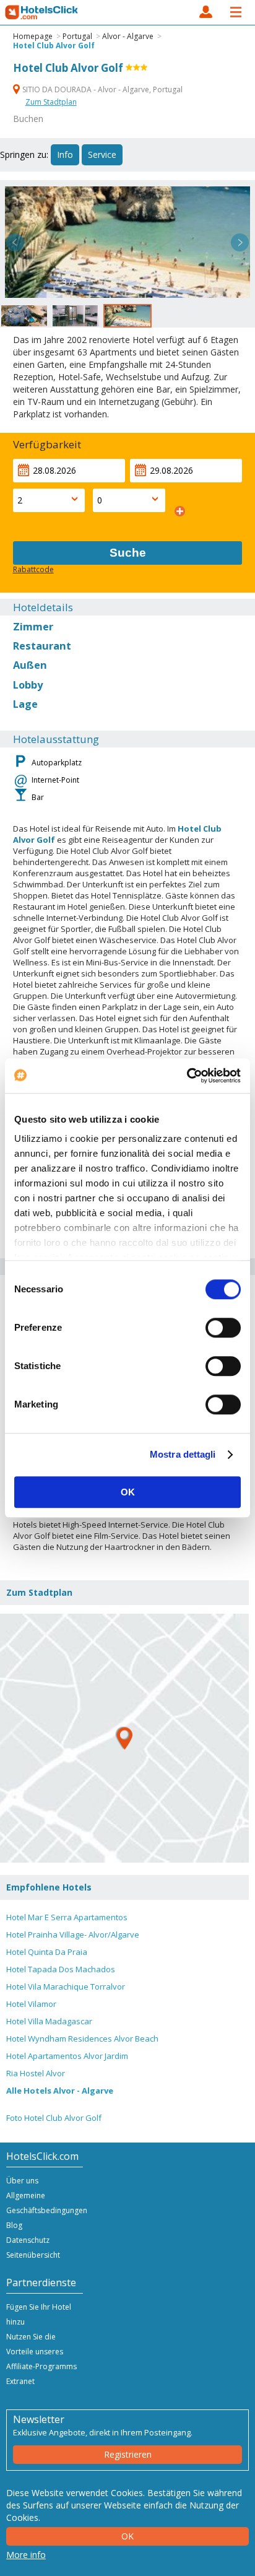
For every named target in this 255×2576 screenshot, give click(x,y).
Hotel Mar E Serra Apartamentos (67, 1917)
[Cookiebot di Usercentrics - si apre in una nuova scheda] (187, 1076)
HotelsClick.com (42, 12)
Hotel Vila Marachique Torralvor (66, 1986)
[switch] (223, 1328)
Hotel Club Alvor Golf (54, 46)
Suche (128, 553)
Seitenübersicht (33, 2255)
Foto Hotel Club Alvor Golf (54, 2118)
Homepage (33, 36)
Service (102, 154)
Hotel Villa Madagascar (49, 2021)
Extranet (20, 2381)
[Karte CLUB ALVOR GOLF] (124, 1738)
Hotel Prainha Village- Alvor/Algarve (73, 1934)
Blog (14, 2225)
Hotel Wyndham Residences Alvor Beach (82, 2039)
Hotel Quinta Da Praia (47, 1952)
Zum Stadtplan (51, 102)
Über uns (22, 2181)
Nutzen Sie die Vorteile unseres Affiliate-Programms (41, 2352)
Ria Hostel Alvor (36, 2073)
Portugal (77, 36)
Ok (127, 2536)
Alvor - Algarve (128, 36)
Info (65, 154)
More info (26, 2555)
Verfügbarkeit (47, 444)
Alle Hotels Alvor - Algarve (60, 2091)
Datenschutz (28, 2240)
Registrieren (128, 2454)
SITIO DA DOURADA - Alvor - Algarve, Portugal (102, 89)
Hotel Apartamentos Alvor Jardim (67, 2056)
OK (128, 1492)
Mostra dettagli (183, 1454)
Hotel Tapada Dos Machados (61, 1969)
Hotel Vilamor (31, 2004)
